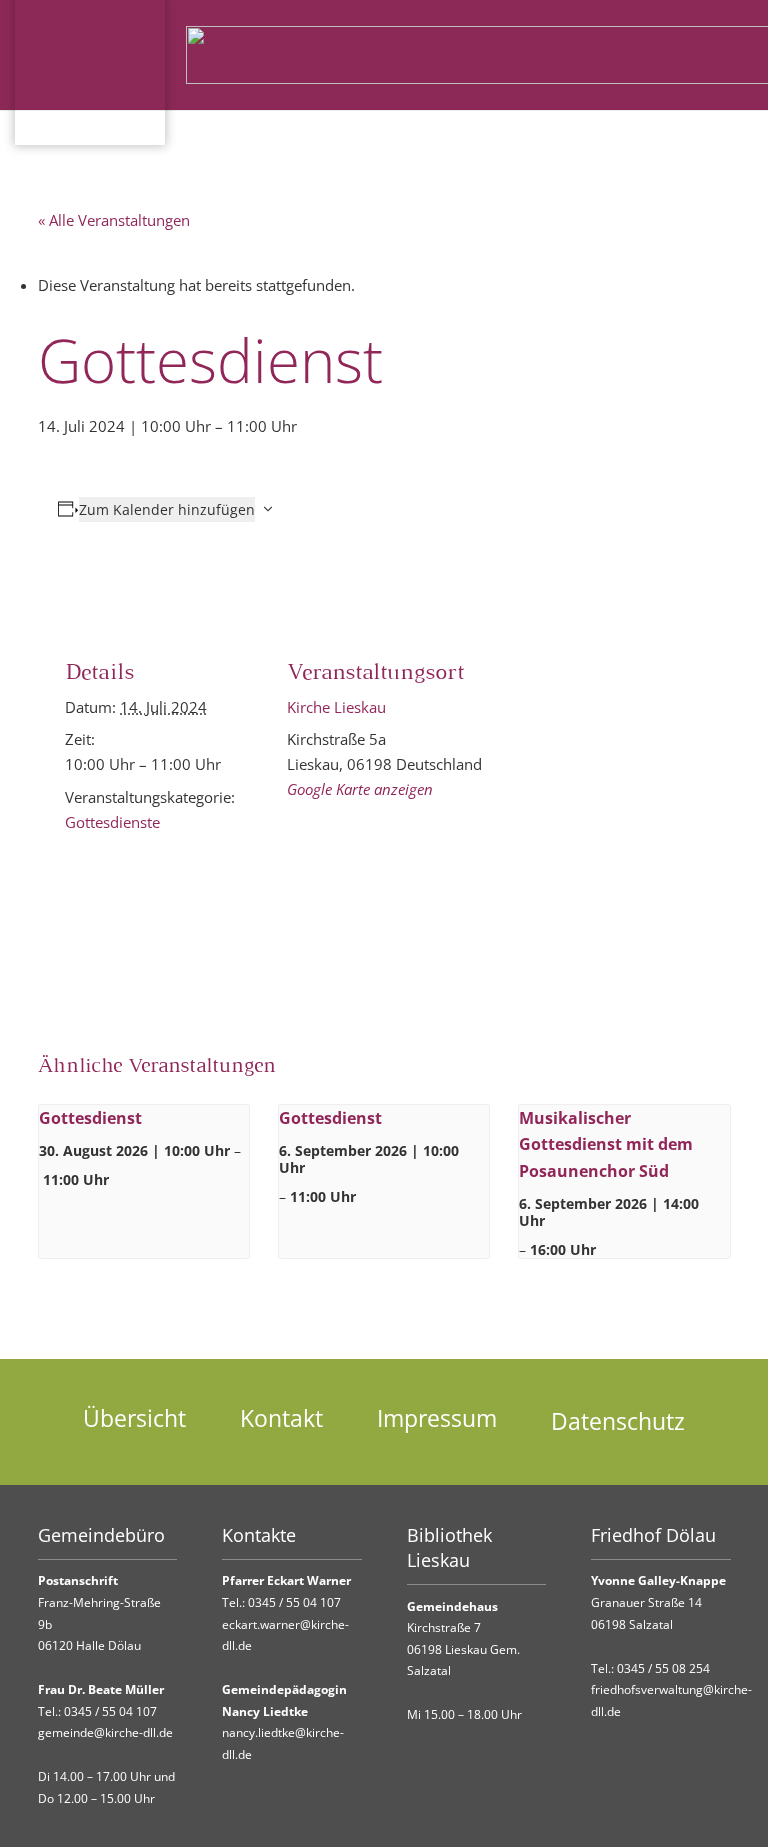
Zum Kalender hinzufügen (167, 509)
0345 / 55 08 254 (663, 1668)
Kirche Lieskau (336, 707)
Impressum (437, 1418)
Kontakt (281, 1418)
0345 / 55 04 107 (110, 1711)
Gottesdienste (112, 822)
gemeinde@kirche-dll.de (105, 1732)
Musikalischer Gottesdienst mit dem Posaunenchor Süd (606, 1144)
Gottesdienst (90, 1118)
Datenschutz (618, 1421)
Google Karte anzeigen (360, 789)
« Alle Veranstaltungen (114, 220)
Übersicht (134, 1418)
